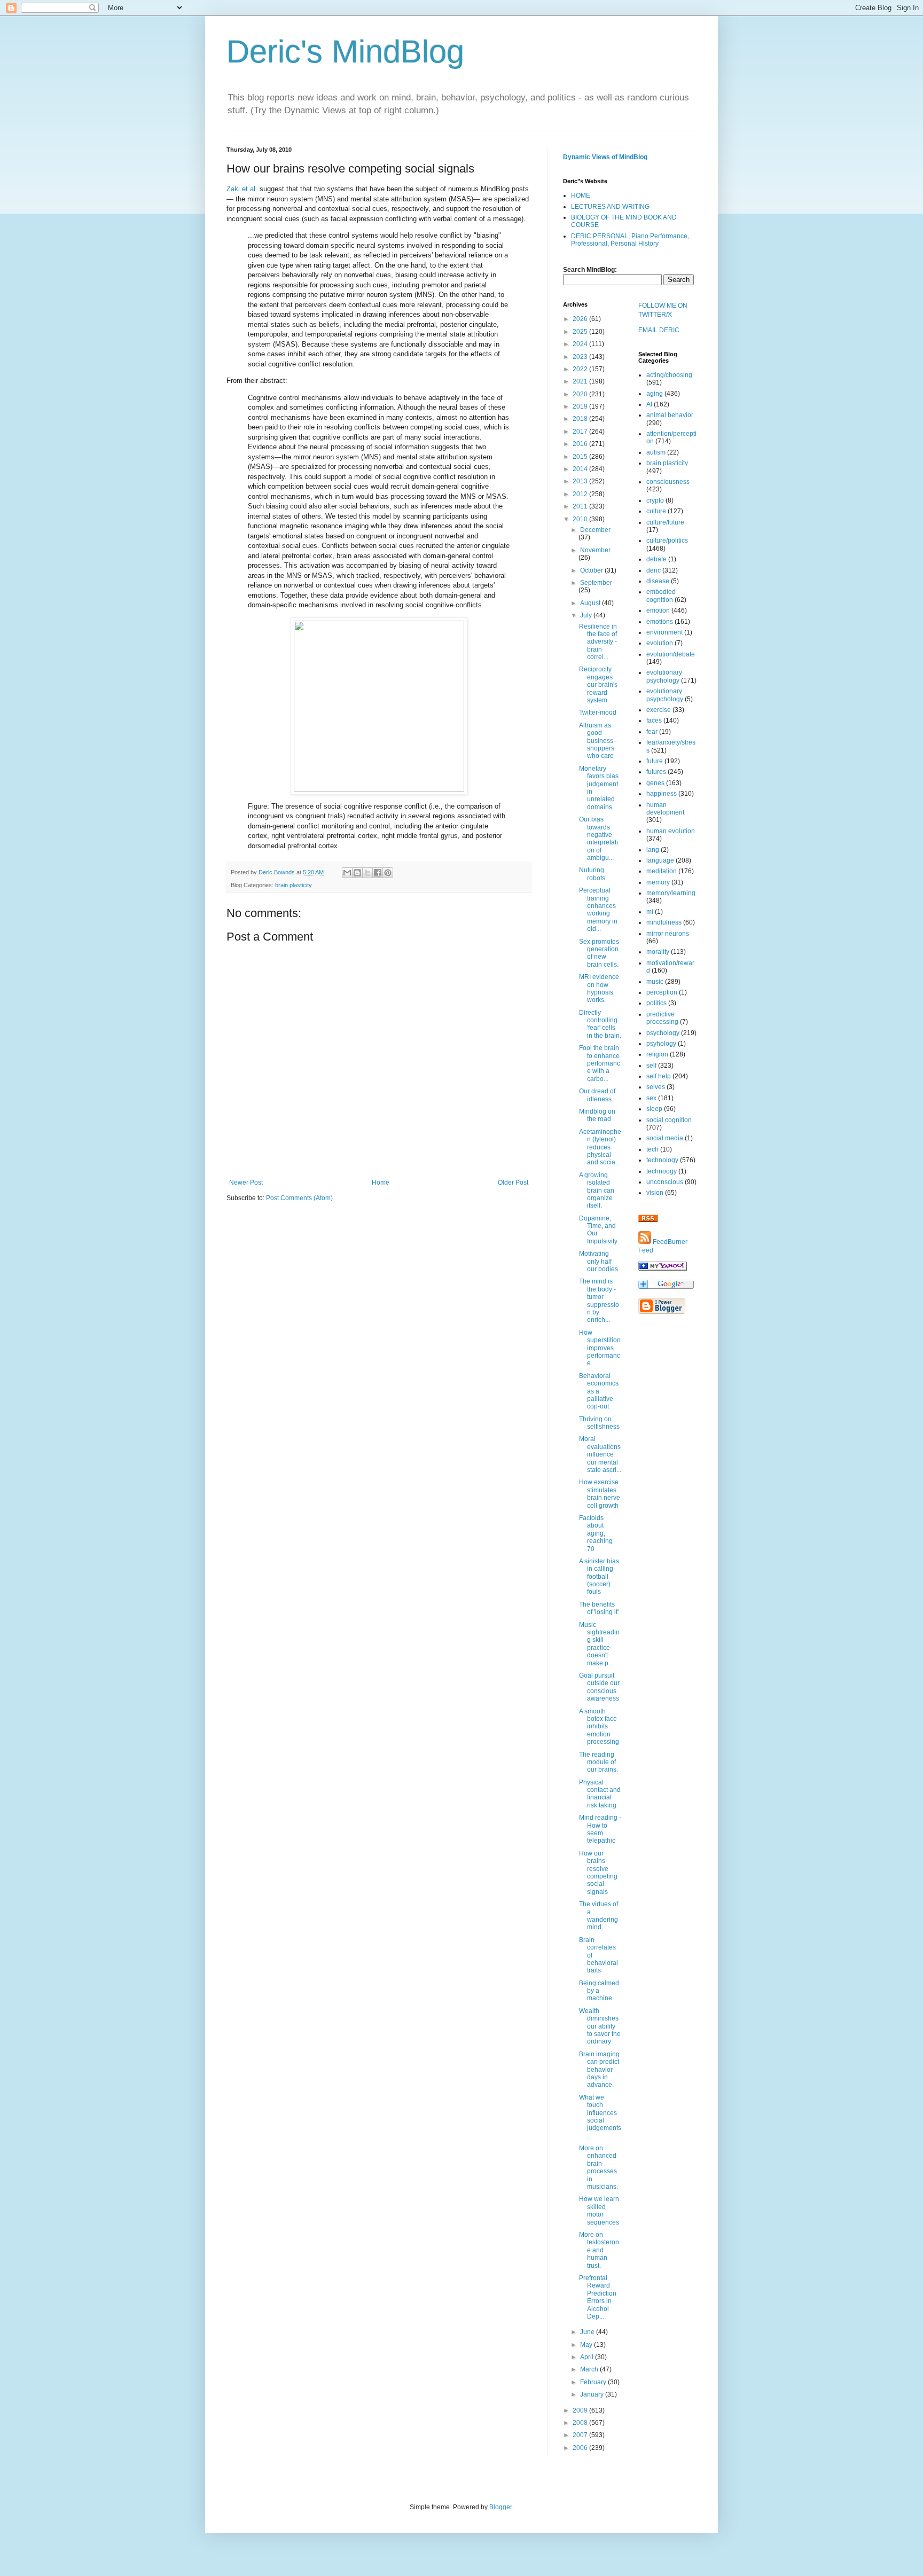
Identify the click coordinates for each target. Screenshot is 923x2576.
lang (653, 850)
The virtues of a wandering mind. (599, 1916)
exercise (659, 710)
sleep (654, 1109)
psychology (663, 1033)
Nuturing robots (592, 874)
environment (664, 632)
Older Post (513, 1183)
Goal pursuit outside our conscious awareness (599, 1687)
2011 (581, 506)
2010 (581, 519)
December (595, 530)
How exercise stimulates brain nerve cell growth (600, 1494)
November (595, 550)
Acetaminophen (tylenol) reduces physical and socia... (600, 1147)
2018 (581, 419)
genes (655, 783)
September (596, 583)
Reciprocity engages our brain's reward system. (598, 685)
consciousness (668, 482)
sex (651, 1098)
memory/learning (671, 893)
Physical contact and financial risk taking (600, 1794)
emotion (658, 610)
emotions (660, 622)
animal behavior (670, 415)
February (594, 2382)
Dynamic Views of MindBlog (605, 157)
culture (656, 511)
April (588, 2357)
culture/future (665, 522)
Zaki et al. (242, 189)
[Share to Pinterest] (388, 873)
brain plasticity (294, 885)
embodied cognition (661, 596)
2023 (581, 357)
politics (656, 1003)
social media (665, 1138)
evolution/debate (671, 654)
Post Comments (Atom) (299, 1198)
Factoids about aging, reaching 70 (596, 1533)
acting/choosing (669, 375)
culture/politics (667, 541)
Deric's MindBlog (345, 52)
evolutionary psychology (664, 676)
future (655, 761)
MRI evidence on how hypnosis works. (599, 988)
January (593, 2394)
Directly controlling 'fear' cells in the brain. (600, 1024)
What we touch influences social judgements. (600, 2117)
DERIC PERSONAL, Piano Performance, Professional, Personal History (630, 240)
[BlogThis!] (357, 873)
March (590, 2369)
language (660, 860)
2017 (581, 432)
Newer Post (246, 1183)
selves (656, 1087)
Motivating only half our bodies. (599, 1261)
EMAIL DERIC (659, 330)
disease (658, 581)
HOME (581, 195)
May (587, 2345)
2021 (581, 381)
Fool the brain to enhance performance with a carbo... (600, 1063)
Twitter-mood (598, 712)
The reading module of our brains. (599, 1762)
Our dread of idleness (597, 1095)
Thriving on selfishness (599, 1423)
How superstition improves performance (600, 1348)
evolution (660, 643)
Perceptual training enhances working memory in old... (598, 910)
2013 (581, 481)
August (591, 603)
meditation (662, 871)
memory (658, 882)
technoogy (662, 1171)
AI (649, 404)
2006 (581, 2448)
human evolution (671, 831)
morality (658, 952)
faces (654, 721)
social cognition (669, 1120)
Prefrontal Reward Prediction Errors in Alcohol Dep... (598, 2297)
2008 (581, 2423)
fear (652, 732)
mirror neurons (668, 934)
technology (662, 1160)
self (651, 1066)
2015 (581, 457)
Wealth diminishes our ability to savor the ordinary (600, 2026)
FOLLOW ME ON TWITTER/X (663, 310)
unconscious (665, 1182)
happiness (662, 794)
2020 (581, 394)
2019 (581, 406)
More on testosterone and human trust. (599, 2250)
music (655, 982)
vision (655, 1193)
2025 (581, 332)
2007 (581, 2435)
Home (381, 1183)
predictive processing (662, 1018)
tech (652, 1149)
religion (657, 1054)
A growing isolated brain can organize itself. (597, 1191)
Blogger (500, 2507)
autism (656, 452)
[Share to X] (367, 873)
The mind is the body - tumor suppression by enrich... (599, 1301)
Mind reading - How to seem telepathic (600, 1829)
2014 (581, 469)
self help (659, 1076)
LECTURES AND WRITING (610, 207)
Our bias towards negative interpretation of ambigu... (599, 839)
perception (662, 992)
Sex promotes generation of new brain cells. (599, 953)
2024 (581, 344)
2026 (581, 319)
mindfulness (664, 922)
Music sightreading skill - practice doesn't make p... (599, 1644)
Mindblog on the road (597, 1115)
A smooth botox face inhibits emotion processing (599, 1727)
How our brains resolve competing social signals (598, 1873)
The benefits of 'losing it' (599, 1608)
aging (655, 394)
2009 (581, 2410)
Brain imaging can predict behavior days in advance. (599, 2070)
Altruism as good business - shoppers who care (598, 741)
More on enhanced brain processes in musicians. (599, 2167)
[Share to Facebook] (378, 873)
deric (654, 570)
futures (656, 772)
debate (656, 559)
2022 (581, 369)
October (592, 570)
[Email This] (347, 873)
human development (665, 809)
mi (650, 912)
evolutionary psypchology (665, 695)
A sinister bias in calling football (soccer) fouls (599, 1577)
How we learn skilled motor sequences (599, 2210)
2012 (581, 494)
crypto (655, 500)
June (588, 2332)
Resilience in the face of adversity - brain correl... (598, 642)
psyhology (661, 1044)
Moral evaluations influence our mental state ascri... (600, 1454)
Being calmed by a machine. (599, 1991)
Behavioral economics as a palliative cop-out (599, 1391)
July (587, 615)
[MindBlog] (663, 1269)
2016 (581, 444)
